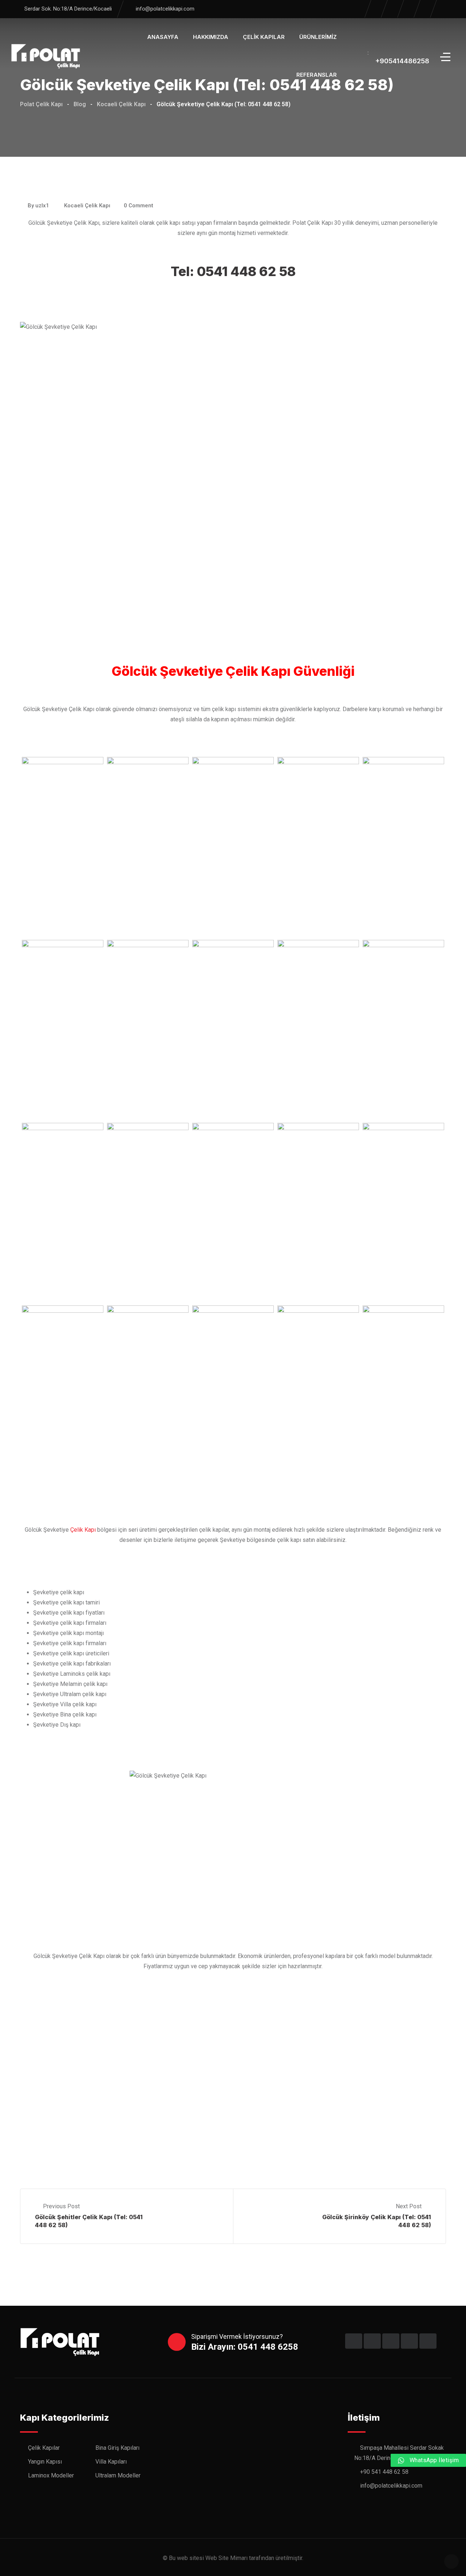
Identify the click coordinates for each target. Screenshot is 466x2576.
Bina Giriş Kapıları (117, 2448)
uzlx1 (42, 206)
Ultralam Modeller (118, 2475)
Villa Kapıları (111, 2462)
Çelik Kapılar (264, 37)
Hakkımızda (211, 37)
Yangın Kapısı (45, 2462)
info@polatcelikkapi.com (165, 9)
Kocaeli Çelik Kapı (87, 206)
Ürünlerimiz (318, 37)
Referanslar (317, 75)
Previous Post (61, 2206)
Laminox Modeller (51, 2475)
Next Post (409, 2206)
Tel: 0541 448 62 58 (233, 271)
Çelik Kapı (83, 1530)
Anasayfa (163, 37)
